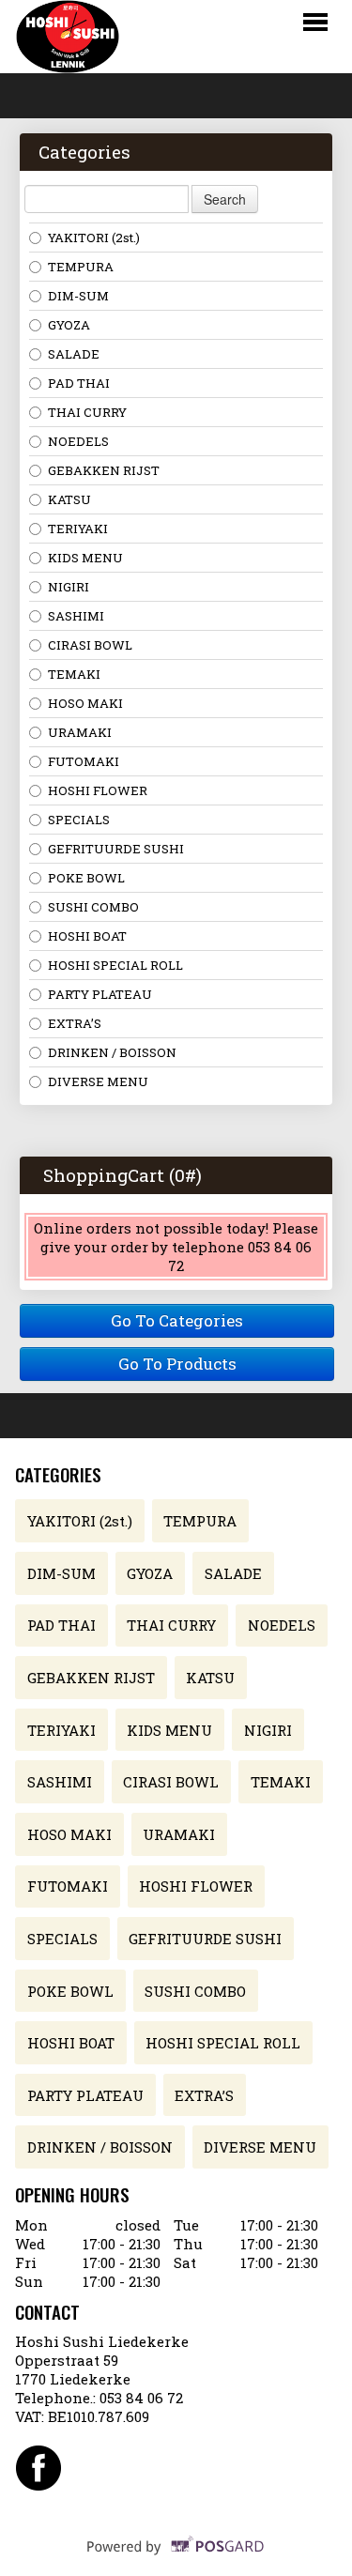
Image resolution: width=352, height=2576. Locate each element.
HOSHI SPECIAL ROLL (115, 965)
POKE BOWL (86, 878)
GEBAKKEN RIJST (104, 470)
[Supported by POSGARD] (176, 2558)
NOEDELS (78, 441)
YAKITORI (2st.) (94, 238)
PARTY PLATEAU (100, 994)
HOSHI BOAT (87, 936)
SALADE (74, 354)
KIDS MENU (85, 558)
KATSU (69, 499)
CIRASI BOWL (90, 645)
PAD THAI (79, 383)
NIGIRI (69, 587)
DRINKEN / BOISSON (112, 1052)
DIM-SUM (78, 296)
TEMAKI (74, 674)
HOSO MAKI (85, 703)
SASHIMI (76, 616)
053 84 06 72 (141, 2398)
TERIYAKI (78, 529)
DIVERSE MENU (98, 1081)
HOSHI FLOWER (98, 790)
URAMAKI (80, 732)
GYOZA (69, 325)
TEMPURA (81, 267)
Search (225, 199)
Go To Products (177, 1364)
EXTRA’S (75, 1023)
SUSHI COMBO (93, 907)
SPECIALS (79, 820)
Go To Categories (177, 1320)
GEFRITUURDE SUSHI (116, 849)
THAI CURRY (87, 412)
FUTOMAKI (84, 761)
